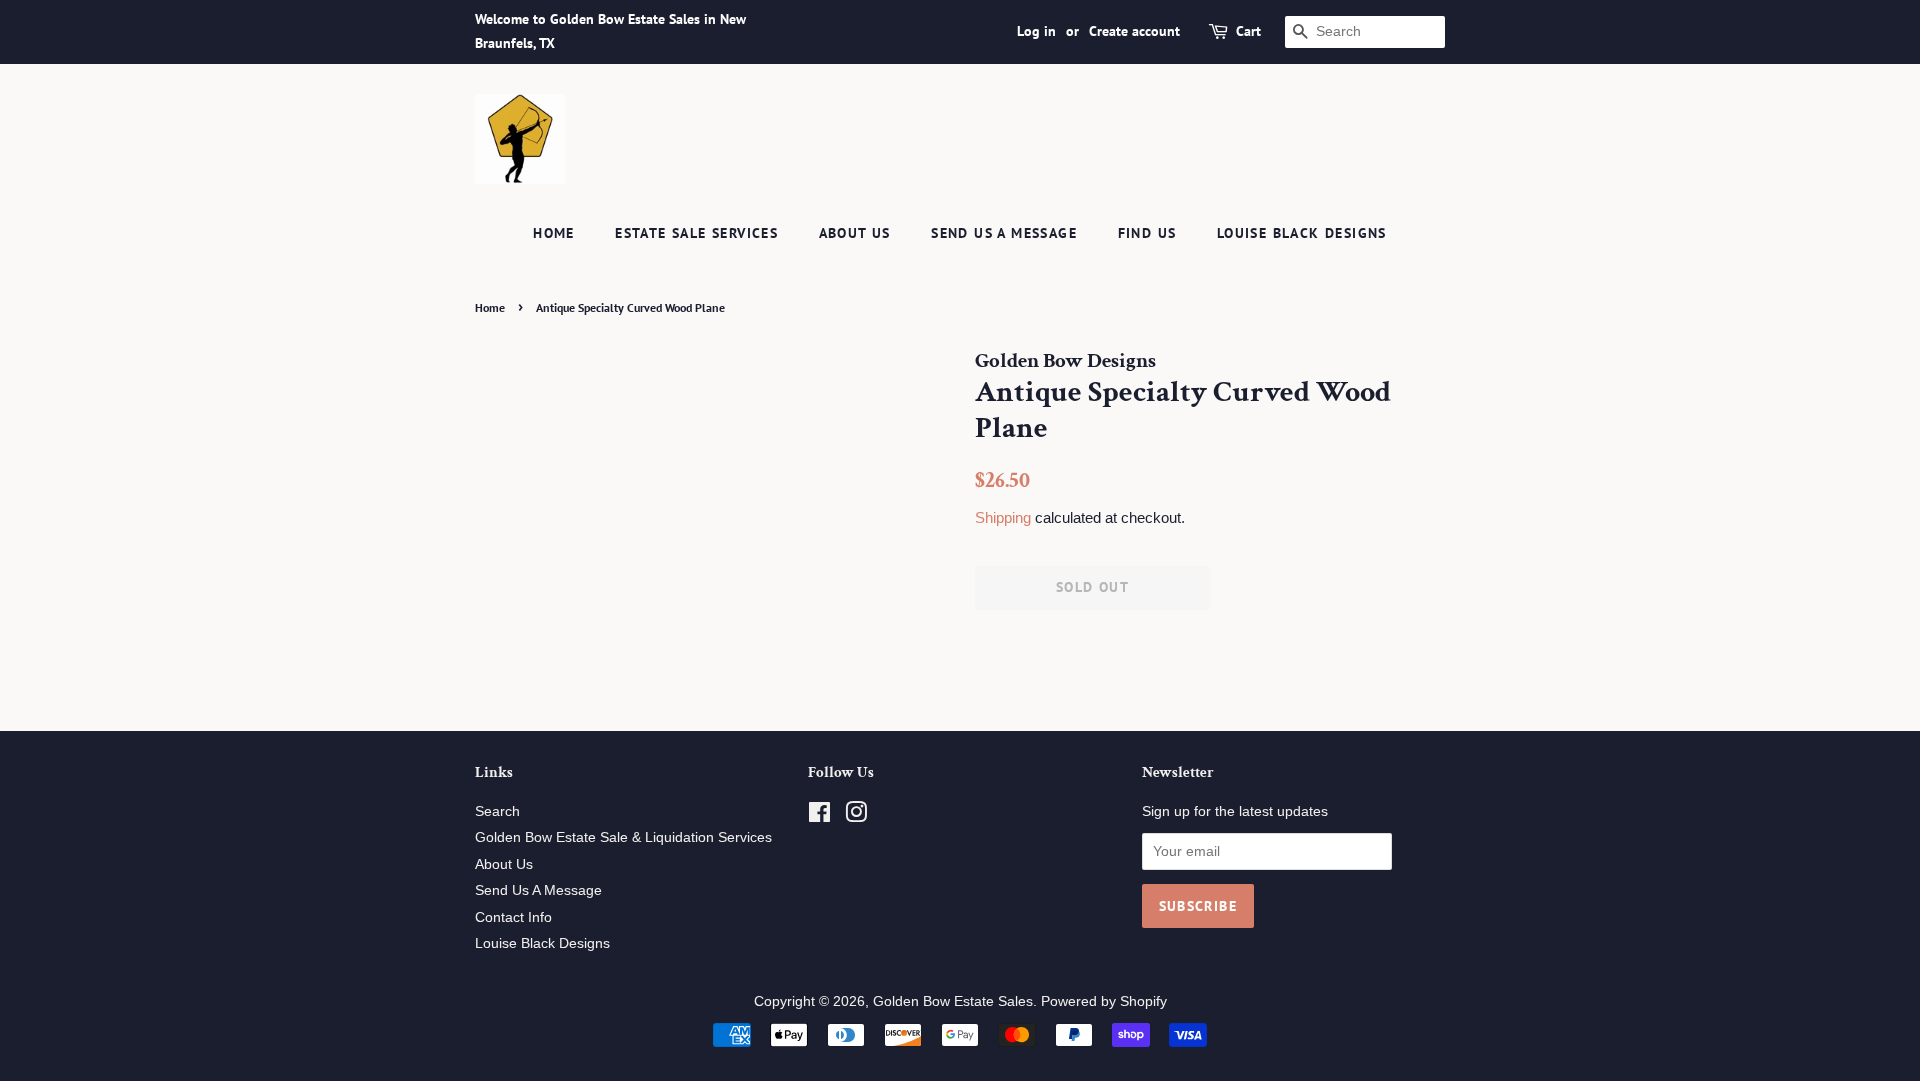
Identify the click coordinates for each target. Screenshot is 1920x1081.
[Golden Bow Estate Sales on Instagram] (856, 816)
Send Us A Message (1004, 233)
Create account (1134, 31)
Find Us (1147, 233)
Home (554, 233)
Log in (1036, 31)
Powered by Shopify (1104, 1001)
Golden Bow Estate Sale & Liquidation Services (623, 837)
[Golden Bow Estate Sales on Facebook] (819, 816)
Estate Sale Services (696, 233)
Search (497, 811)
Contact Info (513, 917)
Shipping (1003, 517)
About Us (855, 233)
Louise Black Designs (1302, 233)
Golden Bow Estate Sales (953, 1001)
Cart (1248, 31)
